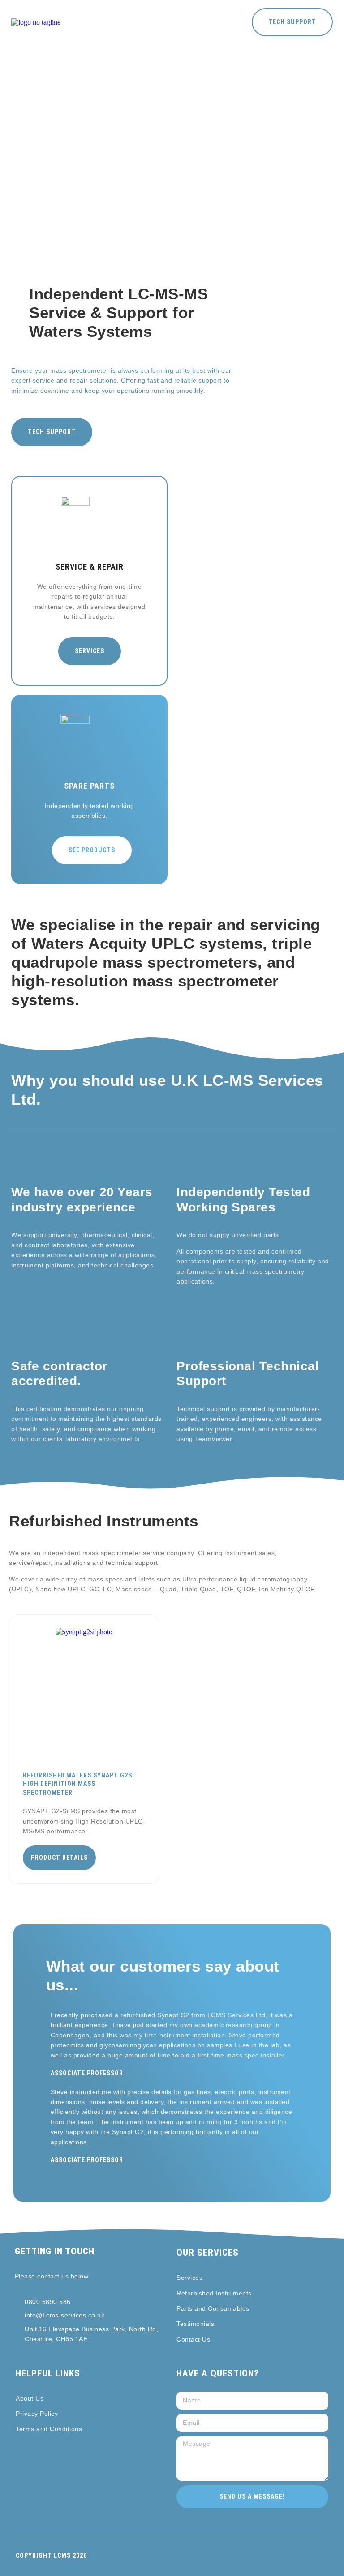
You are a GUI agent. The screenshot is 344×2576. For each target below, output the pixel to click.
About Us (30, 2398)
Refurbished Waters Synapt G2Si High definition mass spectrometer (79, 1784)
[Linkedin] (19, 2357)
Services (189, 2278)
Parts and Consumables (213, 2308)
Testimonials (195, 2324)
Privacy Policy (37, 2414)
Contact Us (193, 2339)
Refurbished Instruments (214, 2293)
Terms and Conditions (49, 2429)
